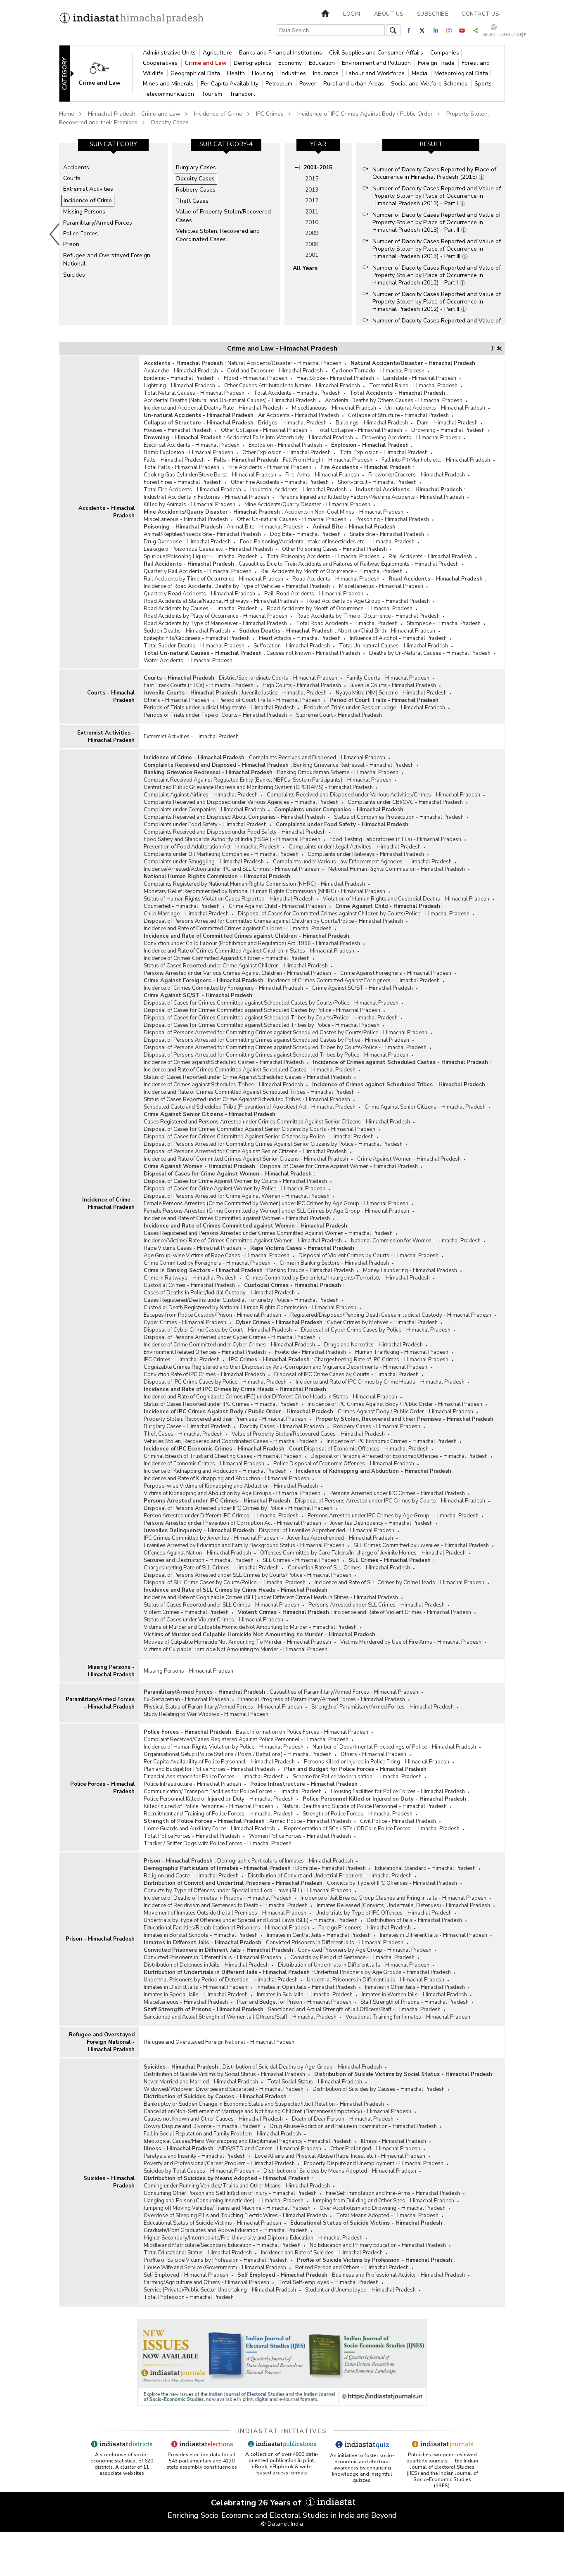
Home (67, 114)
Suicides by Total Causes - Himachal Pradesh (199, 2171)
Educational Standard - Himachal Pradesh (425, 1868)
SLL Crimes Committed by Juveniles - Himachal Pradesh (421, 1545)
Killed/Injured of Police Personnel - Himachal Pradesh (209, 1806)
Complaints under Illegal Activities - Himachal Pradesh (355, 847)
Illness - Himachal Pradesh (393, 2141)
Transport (242, 94)
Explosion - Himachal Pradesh (285, 445)
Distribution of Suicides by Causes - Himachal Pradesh (379, 2089)
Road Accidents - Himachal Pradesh (336, 579)
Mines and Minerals (169, 84)
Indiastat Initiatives (282, 2431)
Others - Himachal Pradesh (177, 700)
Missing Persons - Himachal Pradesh (111, 1671)
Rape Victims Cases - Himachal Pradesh (192, 1248)
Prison (71, 244)
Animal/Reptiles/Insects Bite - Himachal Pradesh (202, 534)
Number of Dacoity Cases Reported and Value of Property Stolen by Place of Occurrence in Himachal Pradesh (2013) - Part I (437, 196)
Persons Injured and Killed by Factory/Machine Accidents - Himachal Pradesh (371, 497)
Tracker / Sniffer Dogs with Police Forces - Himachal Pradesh (218, 1844)
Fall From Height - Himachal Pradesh (328, 460)
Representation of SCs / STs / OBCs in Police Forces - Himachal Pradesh (372, 1829)
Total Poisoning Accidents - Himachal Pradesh (323, 557)
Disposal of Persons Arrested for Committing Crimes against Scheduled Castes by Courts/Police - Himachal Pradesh (286, 1033)
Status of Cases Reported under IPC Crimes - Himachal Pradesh (221, 1404)
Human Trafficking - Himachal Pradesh (402, 1352)
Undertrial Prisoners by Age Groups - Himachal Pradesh (383, 1972)
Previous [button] (55, 234)
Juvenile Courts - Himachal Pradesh (393, 685)
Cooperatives (161, 63)
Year (318, 144)
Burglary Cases (196, 167)
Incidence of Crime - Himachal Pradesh (108, 1204)
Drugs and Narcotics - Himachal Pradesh (373, 1345)
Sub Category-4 (226, 144)
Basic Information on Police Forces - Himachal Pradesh (302, 1732)
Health (237, 73)
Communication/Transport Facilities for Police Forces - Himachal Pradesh (233, 1792)
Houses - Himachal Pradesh (178, 430)
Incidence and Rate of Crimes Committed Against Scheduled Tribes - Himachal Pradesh (249, 1092)
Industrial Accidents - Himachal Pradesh (299, 490)
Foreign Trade (437, 63)
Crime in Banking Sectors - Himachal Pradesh (334, 1263)
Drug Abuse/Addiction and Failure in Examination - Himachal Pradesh (353, 2126)
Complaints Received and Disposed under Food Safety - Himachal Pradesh (235, 832)
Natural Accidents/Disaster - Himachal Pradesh (284, 363)
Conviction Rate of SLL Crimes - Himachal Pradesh (349, 1568)
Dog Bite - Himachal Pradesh (305, 534)
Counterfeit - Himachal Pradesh (182, 906)
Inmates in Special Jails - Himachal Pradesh (196, 1995)
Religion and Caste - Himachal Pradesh (191, 1876)
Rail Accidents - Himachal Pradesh (430, 557)
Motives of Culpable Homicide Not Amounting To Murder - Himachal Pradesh (237, 1642)
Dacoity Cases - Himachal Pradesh (282, 1427)
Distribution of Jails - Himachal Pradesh (414, 1920)
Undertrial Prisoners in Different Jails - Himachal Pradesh (376, 1980)
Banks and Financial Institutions (281, 53)
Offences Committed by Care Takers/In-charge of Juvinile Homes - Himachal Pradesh (363, 1553)
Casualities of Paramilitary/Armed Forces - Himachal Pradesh (344, 1692)
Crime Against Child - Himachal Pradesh (277, 906)
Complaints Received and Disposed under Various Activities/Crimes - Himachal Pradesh (373, 795)
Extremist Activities (88, 189)
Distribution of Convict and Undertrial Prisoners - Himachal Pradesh (330, 1876)
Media (420, 73)
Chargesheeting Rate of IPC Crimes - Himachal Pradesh (381, 1360)
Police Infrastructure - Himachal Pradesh (192, 1784)
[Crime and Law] (105, 73)
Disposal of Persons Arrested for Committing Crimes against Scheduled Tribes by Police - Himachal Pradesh (276, 1055)
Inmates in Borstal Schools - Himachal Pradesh (201, 1935)
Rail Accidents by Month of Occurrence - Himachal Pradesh (332, 571)
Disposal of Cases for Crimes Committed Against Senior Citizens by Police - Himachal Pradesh (259, 1137)
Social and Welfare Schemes (430, 84)
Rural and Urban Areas (354, 84)
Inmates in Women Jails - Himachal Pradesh (414, 1995)
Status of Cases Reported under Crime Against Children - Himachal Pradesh (236, 966)
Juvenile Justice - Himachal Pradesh (284, 693)
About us (389, 14)
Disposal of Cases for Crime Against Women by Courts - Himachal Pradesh (235, 1181)
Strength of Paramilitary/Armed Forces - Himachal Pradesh (383, 1707)
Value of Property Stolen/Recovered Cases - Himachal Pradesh (308, 1434)
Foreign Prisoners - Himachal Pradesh (365, 1928)
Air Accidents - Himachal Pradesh (299, 415)
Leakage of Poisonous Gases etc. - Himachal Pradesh (208, 549)
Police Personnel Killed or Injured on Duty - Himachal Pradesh (219, 1799)
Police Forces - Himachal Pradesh (102, 1788)
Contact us (480, 14)
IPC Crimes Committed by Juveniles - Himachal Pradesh (211, 1538)
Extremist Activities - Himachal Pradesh (106, 737)
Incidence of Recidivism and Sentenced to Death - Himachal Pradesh (226, 1905)
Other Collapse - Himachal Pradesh (264, 430)
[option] (113, 234)
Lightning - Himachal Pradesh (179, 386)
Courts (72, 178)
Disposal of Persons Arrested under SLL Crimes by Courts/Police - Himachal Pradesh (248, 1575)
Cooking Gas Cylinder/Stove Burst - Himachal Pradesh (210, 475)
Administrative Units (170, 53)
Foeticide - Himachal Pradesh (310, 1352)
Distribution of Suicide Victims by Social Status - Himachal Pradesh (224, 2074)
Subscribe (433, 14)
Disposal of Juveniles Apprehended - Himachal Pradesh (327, 1531)
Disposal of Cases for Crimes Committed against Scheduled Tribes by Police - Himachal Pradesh (262, 1025)
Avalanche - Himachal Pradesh (181, 371)
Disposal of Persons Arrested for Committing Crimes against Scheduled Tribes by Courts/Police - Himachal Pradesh (285, 1047)
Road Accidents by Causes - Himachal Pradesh (201, 609)
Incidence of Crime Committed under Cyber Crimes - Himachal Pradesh (229, 1345)
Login (352, 14)
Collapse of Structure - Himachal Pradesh (398, 415)
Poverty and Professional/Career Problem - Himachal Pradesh (219, 2164)
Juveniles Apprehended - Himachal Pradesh (340, 1538)
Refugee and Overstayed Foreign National (107, 259)
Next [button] (507, 234)
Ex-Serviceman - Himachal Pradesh (186, 1699)
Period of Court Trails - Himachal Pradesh (269, 700)
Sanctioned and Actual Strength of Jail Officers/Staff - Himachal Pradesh (354, 2010)
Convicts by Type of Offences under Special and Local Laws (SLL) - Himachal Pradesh (248, 1891)
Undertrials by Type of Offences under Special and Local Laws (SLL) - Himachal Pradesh (251, 1920)
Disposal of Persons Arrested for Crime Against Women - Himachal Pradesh (237, 1196)
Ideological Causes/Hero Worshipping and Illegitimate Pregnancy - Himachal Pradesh (248, 2141)
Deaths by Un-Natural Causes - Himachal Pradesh (430, 653)
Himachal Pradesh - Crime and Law (134, 114)
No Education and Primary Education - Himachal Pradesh (378, 2245)
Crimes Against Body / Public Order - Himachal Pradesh (405, 1412)
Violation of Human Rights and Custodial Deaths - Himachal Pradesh (406, 899)
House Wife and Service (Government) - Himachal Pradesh (215, 2268)
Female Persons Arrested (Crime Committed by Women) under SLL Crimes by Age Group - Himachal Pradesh (276, 1211)
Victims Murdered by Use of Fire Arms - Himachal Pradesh (411, 1642)
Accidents (76, 167)
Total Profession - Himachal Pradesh (189, 2297)
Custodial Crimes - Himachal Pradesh (189, 1285)
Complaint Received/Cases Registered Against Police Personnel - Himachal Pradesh (246, 1739)
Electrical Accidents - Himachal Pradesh (192, 445)
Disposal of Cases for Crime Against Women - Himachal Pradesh (339, 1166)
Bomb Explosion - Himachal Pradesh (188, 453)
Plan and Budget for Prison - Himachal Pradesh (294, 2002)
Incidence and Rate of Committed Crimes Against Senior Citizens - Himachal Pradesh (246, 1159)
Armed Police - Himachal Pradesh (310, 1821)
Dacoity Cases (170, 122)
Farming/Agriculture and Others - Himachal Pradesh (206, 2282)
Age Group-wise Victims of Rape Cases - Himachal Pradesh (217, 1256)
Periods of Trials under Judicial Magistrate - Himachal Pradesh (219, 708)
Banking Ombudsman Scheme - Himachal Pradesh (338, 773)
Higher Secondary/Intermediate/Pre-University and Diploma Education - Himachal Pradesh (253, 2238)
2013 (312, 190)
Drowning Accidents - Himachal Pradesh (411, 438)
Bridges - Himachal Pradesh (292, 423)
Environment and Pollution (377, 63)
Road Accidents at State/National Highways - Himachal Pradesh (221, 601)
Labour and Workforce (376, 73)
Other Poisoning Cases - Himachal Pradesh (334, 549)
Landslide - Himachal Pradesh (420, 378)
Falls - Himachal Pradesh (174, 460)
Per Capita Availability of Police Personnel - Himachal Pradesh (219, 1762)
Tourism (212, 94)
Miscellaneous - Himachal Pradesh (334, 408)
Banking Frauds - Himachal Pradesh (310, 1270)
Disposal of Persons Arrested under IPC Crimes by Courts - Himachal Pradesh (390, 1501)
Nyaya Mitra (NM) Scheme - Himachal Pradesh (391, 693)
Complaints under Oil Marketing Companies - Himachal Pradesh (221, 854)
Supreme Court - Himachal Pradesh (339, 715)
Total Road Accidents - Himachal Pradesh (347, 623)
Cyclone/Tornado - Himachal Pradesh (378, 371)
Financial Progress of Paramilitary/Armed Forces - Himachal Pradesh (322, 1699)
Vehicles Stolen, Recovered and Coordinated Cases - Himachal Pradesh (231, 1441)
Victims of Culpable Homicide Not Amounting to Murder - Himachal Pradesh (236, 1649)
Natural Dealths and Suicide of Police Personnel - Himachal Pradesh (365, 1806)
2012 (312, 200)
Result (431, 144)
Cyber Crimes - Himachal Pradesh (185, 1322)
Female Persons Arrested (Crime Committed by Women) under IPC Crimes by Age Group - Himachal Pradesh (276, 1204)
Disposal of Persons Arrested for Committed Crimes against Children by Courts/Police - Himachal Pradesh (273, 921)
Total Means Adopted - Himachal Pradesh (387, 2216)
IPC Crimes (270, 114)
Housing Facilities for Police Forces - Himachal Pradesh (398, 1792)
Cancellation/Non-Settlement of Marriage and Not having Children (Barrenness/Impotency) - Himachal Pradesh (277, 2112)
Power (309, 84)
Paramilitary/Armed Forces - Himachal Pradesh (100, 1703)
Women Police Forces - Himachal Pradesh (300, 1836)
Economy (291, 63)
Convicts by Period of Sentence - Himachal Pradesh (352, 1957)
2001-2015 (318, 167)
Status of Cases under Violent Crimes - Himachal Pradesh (213, 1620)
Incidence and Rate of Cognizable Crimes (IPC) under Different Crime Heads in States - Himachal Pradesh (270, 1397)
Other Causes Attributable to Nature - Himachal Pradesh (292, 386)
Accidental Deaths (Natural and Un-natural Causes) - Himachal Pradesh (230, 401)
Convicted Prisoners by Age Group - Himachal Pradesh (365, 1950)
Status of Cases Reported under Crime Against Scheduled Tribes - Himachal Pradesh (247, 1100)
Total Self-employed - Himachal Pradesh (328, 2282)
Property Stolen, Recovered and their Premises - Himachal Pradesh (225, 1419)
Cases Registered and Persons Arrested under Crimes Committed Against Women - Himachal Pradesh (268, 1233)
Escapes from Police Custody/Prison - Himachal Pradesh (212, 1315)
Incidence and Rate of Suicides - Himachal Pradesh (322, 2253)
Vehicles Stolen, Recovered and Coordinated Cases (218, 235)
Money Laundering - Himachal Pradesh (410, 1270)
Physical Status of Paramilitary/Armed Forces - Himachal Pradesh (223, 1707)
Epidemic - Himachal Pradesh (179, 378)
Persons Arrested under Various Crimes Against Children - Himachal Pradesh (237, 973)
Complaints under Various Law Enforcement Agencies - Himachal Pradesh (362, 862)
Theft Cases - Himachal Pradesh (183, 1434)
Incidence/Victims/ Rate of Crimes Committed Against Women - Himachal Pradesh (243, 1241)
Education (323, 63)
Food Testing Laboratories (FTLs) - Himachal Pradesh (395, 839)
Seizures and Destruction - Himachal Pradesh (199, 1560)
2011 (312, 212)
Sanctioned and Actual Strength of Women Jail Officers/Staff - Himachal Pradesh (240, 2017)
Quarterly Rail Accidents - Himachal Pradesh (198, 571)
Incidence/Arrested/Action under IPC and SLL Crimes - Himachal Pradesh (231, 869)
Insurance (327, 73)
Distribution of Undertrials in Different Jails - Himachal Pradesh (354, 1965)
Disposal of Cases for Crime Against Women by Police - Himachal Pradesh (235, 1189)
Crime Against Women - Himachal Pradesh (409, 1159)
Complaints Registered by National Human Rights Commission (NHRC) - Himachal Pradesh (254, 884)
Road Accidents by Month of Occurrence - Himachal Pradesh (340, 609)
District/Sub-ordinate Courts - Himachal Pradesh (278, 678)
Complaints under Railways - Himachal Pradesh (366, 854)
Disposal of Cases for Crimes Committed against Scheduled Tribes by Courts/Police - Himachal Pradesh (271, 1018)
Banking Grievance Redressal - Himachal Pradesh (353, 765)
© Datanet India (282, 2524)
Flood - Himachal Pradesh (256, 378)
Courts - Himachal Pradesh (111, 697)
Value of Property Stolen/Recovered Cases (223, 216)
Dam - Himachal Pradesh (447, 423)
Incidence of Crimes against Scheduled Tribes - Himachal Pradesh (223, 1085)
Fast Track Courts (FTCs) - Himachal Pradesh (199, 685)
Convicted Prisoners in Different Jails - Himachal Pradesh (335, 1943)
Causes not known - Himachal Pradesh (313, 653)
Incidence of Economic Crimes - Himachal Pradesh (204, 1464)
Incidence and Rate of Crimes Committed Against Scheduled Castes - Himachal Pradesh (250, 1070)
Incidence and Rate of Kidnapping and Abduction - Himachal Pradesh (226, 1479)
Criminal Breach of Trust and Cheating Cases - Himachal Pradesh (223, 1456)
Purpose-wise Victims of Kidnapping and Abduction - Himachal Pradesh (231, 1486)
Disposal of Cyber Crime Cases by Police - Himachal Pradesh (376, 1330)
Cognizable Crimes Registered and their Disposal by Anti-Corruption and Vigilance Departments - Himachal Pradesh (286, 1367)
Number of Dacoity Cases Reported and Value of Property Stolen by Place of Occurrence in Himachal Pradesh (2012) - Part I (437, 275)
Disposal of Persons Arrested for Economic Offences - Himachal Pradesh (399, 1456)
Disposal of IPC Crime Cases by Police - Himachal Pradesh (215, 1382)
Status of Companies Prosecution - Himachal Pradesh (399, 817)
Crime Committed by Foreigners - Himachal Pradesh (207, 1263)
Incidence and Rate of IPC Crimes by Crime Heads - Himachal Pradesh (380, 1382)
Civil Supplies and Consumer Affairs (377, 53)
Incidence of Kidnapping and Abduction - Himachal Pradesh (215, 1471)
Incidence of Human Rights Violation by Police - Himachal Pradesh (224, 1747)
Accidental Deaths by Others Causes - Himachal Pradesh (394, 401)
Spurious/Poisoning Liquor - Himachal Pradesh (201, 557)
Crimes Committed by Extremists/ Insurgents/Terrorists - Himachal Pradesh (338, 1278)
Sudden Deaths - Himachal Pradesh (187, 631)
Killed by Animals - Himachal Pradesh (190, 505)
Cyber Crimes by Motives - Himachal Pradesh (382, 1322)
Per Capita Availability (230, 84)
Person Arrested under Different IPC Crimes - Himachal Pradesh (221, 1516)
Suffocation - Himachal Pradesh (292, 646)
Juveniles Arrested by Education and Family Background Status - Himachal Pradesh (244, 1545)
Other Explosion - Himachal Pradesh (287, 453)
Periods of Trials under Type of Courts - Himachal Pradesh (215, 715)
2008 (312, 244)
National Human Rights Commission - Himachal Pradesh (397, 869)
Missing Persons (84, 212)
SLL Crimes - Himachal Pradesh (301, 1560)
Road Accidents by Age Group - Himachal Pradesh (368, 601)
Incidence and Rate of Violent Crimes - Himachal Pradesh (402, 1612)
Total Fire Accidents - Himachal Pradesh (192, 490)
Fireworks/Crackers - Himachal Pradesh (417, 475)
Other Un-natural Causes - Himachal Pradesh (292, 519)
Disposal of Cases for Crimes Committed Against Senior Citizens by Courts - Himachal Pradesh (259, 1129)
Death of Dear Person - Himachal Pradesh (343, 2119)
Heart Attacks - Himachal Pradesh (300, 638)
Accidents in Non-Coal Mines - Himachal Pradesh (344, 512)
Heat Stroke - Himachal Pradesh (335, 378)
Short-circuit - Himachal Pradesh (377, 482)
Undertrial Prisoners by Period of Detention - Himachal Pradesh (221, 1980)
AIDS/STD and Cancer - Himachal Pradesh (270, 2149)
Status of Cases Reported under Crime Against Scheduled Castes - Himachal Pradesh (247, 1077)
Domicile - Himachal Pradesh (331, 1868)
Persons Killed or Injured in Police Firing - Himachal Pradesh (377, 1762)
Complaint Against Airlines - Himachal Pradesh (201, 795)
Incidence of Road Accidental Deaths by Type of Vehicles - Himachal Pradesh (237, 586)
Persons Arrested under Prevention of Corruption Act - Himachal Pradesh (232, 1523)
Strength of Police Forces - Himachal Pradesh (358, 1814)
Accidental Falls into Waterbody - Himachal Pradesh (290, 438)
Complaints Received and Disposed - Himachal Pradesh (317, 758)
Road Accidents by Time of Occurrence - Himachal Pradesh (368, 616)
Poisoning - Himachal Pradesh (392, 519)
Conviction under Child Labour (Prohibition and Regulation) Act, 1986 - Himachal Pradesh (252, 943)
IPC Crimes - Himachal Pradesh (182, 1360)
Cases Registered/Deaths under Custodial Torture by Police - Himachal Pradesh (241, 1300)
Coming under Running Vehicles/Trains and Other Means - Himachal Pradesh (237, 2186)
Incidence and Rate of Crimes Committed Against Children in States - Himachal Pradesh (249, 951)
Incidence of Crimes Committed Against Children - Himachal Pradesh (227, 958)
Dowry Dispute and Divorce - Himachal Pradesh (202, 2126)
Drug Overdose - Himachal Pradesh (187, 542)
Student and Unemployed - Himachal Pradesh (360, 2290)
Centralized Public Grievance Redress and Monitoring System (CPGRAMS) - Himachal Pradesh (258, 787)
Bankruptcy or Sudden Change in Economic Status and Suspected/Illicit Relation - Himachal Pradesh (264, 2104)
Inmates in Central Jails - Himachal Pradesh (319, 1935)
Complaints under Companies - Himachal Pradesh (204, 810)
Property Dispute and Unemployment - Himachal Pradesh (374, 2164)
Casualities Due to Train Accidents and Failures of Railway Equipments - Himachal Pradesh (349, 564)
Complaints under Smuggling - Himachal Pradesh (204, 862)
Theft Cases (192, 201)
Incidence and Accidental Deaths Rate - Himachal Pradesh (213, 408)
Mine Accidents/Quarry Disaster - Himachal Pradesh (307, 505)
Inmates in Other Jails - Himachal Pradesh (415, 1987)
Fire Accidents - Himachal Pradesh (270, 467)
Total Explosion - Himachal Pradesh (384, 453)
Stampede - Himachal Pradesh (444, 623)
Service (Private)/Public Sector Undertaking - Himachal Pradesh (220, 2290)
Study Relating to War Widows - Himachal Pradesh (206, 1714)
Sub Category (113, 144)
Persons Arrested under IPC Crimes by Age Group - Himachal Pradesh (393, 1516)
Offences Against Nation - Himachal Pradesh (197, 1553)
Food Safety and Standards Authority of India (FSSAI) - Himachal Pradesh (232, 839)
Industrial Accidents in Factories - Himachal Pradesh (206, 497)
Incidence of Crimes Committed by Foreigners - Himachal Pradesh (223, 988)
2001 (312, 255)
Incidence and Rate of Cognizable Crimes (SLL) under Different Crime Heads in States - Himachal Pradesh (271, 1597)
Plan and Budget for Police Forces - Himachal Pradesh (209, 1769)
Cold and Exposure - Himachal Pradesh (275, 371)
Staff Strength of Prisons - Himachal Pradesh (415, 2002)
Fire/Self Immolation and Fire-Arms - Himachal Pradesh (393, 2193)
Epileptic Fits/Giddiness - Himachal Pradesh (197, 638)
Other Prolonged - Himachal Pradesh (375, 2149)
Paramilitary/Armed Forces (98, 223)
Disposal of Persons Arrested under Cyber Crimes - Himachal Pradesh (230, 1337)
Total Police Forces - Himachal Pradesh (192, 1836)
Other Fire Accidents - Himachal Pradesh (280, 482)
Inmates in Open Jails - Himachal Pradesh (306, 1987)
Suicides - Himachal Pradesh (109, 2182)
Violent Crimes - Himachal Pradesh (186, 1612)
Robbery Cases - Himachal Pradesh (377, 1427)
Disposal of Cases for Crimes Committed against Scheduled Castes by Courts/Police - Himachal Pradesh (271, 1003)
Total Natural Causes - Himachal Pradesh (194, 393)
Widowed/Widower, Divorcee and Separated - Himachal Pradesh (224, 2089)
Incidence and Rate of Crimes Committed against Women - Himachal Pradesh (237, 1218)
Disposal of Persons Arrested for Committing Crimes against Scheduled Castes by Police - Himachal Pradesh (276, 1040)
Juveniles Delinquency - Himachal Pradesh (382, 1523)
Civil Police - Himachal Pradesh (398, 1821)
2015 (312, 179)
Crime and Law (206, 63)
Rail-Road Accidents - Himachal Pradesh (314, 594)
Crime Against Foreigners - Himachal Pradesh (396, 973)
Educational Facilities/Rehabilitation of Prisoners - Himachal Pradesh (226, 1928)
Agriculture (218, 53)
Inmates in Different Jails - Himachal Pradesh (434, 1935)
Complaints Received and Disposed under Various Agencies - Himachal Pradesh (241, 802)
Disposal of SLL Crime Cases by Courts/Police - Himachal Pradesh (225, 1583)
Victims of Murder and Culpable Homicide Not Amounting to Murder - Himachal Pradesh (250, 1627)
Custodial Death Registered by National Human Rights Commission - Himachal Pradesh (250, 1308)
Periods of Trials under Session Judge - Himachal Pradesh (374, 708)
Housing (263, 73)
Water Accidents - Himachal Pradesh (188, 661)
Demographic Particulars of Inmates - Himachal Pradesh (285, 1861)
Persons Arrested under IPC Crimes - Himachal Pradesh (397, 1493)
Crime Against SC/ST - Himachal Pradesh (363, 988)
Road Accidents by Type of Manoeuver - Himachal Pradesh (215, 623)
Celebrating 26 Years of (257, 2503)
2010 (312, 222)
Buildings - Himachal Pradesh (372, 423)
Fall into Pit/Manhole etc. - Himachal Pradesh (436, 460)
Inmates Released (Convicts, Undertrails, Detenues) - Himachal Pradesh (403, 1905)
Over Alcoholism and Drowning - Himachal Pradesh (383, 2208)
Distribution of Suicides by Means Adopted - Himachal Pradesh (340, 2171)
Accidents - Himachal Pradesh (107, 512)
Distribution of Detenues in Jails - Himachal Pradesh (206, 1965)
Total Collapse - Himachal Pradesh (359, 430)
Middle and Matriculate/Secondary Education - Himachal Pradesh (222, 2245)
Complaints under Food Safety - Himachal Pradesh (205, 825)
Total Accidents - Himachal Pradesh (297, 393)
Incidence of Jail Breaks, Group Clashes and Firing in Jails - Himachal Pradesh (393, 1898)
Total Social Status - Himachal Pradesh (315, 2082)
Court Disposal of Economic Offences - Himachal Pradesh (359, 1449)
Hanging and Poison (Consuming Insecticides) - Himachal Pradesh (224, 2201)
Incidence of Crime (218, 114)
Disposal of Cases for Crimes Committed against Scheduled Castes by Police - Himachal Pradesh (262, 1010)
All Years (305, 268)
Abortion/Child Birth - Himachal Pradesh (386, 631)
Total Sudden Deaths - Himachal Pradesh (194, 646)
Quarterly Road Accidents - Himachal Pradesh (199, 594)
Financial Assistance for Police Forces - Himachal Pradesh (214, 1777)
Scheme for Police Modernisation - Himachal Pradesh (357, 1777)
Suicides (74, 275)
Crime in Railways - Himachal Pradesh (190, 1278)
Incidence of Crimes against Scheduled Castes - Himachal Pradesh (224, 1062)
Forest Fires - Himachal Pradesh (183, 482)
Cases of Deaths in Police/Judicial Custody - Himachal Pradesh (219, 1293)
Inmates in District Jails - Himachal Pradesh (196, 1987)
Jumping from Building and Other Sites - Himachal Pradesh (383, 2201)
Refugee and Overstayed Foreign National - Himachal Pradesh (102, 2042)
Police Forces (81, 233)
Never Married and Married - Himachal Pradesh (201, 2082)
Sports (483, 84)
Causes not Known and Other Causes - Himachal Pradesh (213, 2119)
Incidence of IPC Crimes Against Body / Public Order (365, 114)
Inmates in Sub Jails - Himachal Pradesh (305, 1995)
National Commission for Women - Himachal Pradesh (416, 1241)
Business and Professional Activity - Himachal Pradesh (398, 2275)
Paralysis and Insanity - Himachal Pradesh (195, 2156)
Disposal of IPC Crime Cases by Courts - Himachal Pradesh (346, 1374)
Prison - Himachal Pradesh (100, 1939)
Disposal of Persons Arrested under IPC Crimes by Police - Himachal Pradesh (238, 1508)
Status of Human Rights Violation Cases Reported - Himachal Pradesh (229, 899)
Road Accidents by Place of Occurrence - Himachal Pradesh (216, 616)
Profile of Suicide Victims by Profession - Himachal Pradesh (216, 2260)
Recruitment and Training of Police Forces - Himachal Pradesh (219, 1814)
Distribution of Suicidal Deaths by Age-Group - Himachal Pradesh (302, 2067)
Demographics (253, 63)
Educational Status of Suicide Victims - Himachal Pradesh (212, 2223)
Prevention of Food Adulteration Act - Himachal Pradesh (212, 847)
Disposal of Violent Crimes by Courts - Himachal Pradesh (368, 1256)
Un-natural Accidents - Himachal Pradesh (435, 408)
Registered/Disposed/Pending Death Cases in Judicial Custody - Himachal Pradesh (391, 1315)
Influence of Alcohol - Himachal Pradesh (398, 638)
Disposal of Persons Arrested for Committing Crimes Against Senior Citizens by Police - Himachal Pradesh (273, 1144)
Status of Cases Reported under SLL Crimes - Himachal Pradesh (222, 1605)
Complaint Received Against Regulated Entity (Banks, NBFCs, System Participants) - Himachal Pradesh (268, 780)
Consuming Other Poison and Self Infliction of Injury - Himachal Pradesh (230, 2193)
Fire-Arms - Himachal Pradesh (322, 475)
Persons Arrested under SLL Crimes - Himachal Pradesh (377, 1605)
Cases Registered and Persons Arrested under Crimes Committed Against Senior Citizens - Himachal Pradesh (277, 1122)
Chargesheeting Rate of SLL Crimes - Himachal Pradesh (211, 1568)
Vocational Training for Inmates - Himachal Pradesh (408, 2017)
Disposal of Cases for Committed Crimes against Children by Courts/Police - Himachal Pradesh (354, 914)
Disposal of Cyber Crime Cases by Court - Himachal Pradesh (218, 1330)
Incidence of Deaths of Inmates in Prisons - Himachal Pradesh (218, 1898)
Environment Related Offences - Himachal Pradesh (205, 1352)
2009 (312, 233)
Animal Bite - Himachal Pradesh (265, 527)
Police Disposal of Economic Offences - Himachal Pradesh (344, 1464)
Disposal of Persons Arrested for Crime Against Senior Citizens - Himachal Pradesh (245, 1152)
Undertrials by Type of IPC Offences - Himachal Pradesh (384, 1913)
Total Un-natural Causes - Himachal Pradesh (393, 646)
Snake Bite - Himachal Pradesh (387, 534)
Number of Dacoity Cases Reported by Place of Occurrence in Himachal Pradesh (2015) (434, 173)
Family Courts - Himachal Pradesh (388, 678)
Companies (445, 53)
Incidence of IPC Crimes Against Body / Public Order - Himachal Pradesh (395, 1404)
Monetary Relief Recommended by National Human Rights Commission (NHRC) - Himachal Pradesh (264, 891)
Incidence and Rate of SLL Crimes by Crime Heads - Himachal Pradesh (399, 1583)
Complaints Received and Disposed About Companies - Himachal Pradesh (234, 817)
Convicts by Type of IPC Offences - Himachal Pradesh (392, 1883)
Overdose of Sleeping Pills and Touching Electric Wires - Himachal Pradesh (235, 2216)
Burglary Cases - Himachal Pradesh (187, 1427)
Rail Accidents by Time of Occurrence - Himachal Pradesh (213, 579)
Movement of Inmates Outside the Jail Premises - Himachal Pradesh (225, 1913)
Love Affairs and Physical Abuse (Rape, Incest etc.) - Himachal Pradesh (340, 2156)
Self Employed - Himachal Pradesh (186, 2275)
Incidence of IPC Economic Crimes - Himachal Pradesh (392, 1441)
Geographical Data (196, 73)
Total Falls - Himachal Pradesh (181, 467)
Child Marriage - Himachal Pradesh (186, 914)
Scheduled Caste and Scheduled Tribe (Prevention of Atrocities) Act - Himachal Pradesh (250, 1107)
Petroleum (280, 84)
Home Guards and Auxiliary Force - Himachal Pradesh (209, 1829)
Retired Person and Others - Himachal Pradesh (352, 2268)
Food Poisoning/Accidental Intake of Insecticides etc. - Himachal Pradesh (327, 542)
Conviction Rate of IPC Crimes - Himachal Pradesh (204, 1374)
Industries (294, 73)
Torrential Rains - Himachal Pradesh (413, 386)
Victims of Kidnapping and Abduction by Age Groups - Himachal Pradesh (232, 1493)
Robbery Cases (196, 190)
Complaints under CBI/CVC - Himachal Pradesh (405, 802)
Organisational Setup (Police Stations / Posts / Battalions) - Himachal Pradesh (238, 1754)
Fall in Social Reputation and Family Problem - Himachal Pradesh (222, 2134)
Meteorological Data (461, 73)
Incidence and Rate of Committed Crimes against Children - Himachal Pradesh (238, 929)
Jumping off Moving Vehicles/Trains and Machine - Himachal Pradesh (227, 2208)
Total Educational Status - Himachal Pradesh (198, 2253)
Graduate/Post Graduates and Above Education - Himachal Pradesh (226, 2230)
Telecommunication (169, 94)
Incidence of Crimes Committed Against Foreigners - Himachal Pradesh (354, 981)
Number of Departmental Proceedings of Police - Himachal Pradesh (394, 1747)
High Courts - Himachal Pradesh (302, 685)
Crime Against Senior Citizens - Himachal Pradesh (425, 1107)
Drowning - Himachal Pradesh (448, 430)
